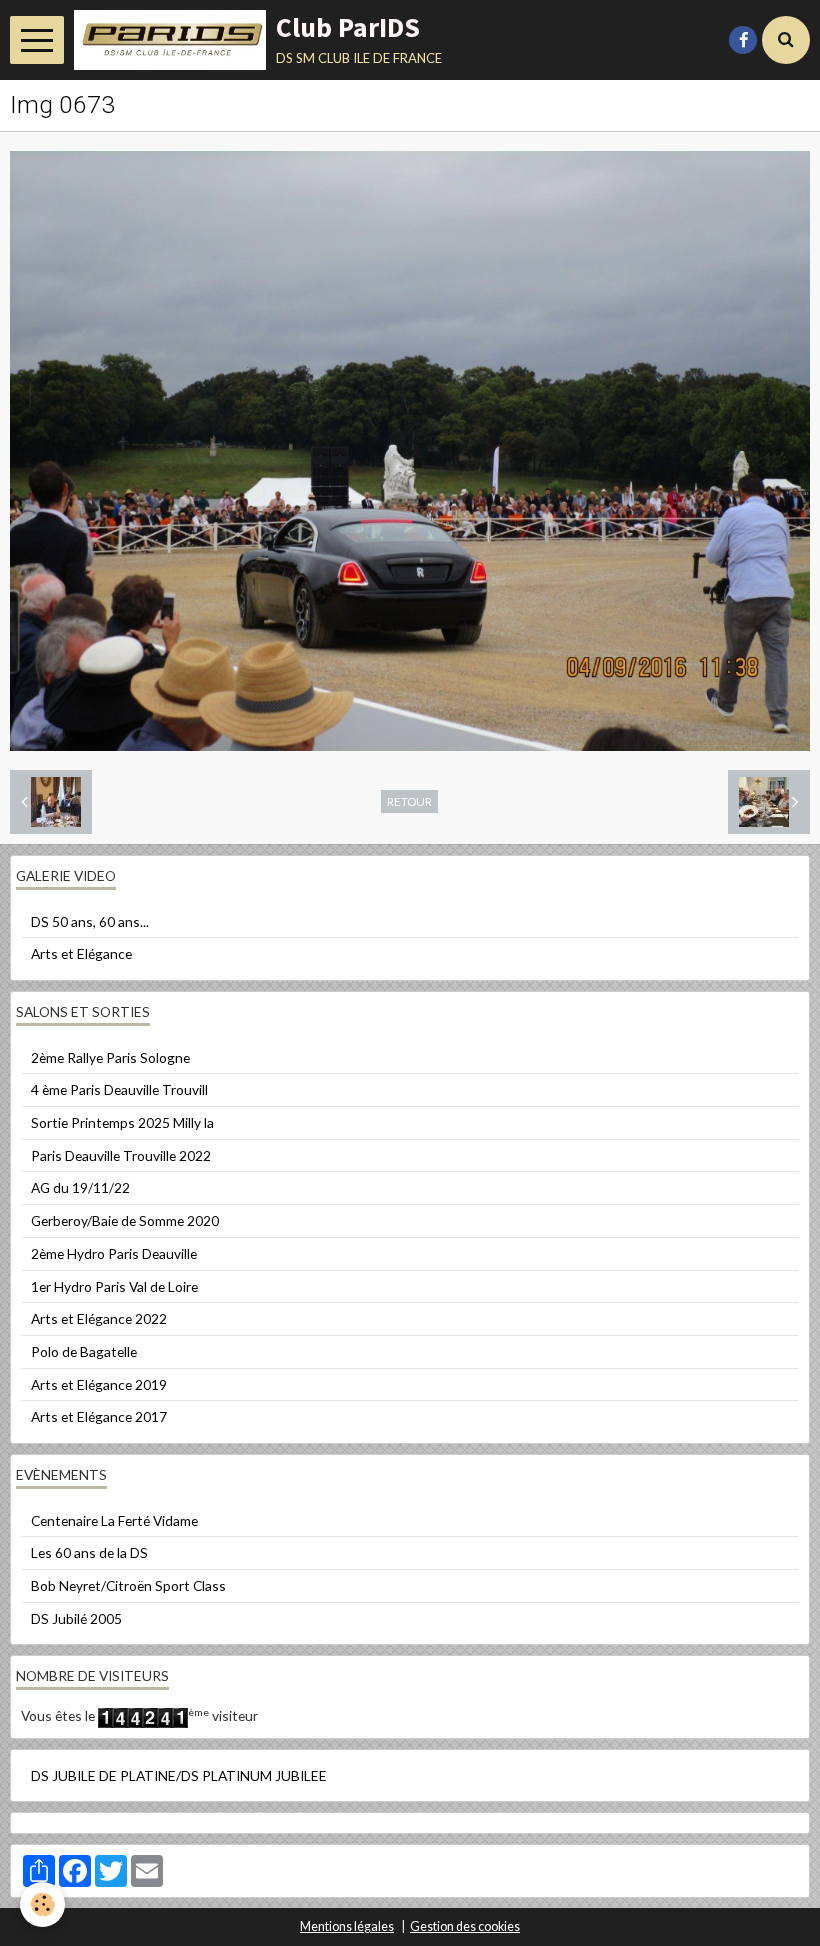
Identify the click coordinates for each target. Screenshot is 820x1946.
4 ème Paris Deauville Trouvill (119, 1089)
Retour (409, 801)
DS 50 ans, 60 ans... (90, 921)
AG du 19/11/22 (80, 1187)
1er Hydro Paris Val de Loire (114, 1286)
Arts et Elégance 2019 (99, 1384)
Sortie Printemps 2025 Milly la (122, 1122)
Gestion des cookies (465, 1926)
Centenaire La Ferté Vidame (114, 1520)
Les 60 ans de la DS (89, 1552)
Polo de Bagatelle (84, 1351)
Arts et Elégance (81, 953)
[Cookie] (42, 1904)
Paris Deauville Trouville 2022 (121, 1155)
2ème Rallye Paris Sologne (110, 1057)
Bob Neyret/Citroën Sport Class (128, 1585)
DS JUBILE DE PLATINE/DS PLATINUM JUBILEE (179, 1775)
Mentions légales (347, 1926)
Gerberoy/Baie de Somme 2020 (125, 1220)
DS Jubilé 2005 (76, 1618)
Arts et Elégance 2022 (99, 1318)
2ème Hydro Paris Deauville (114, 1253)
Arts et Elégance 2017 (99, 1416)
